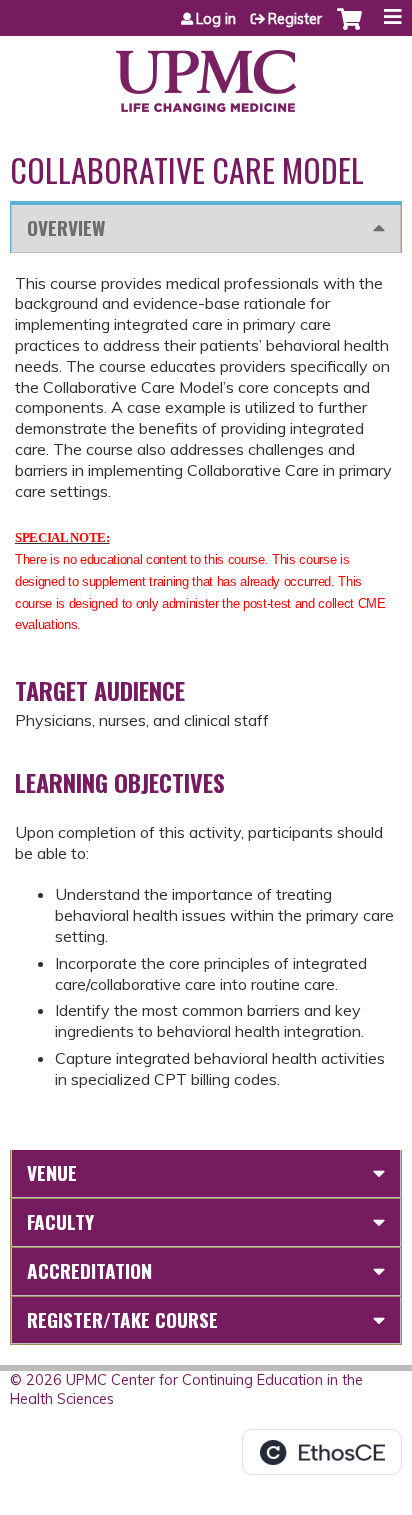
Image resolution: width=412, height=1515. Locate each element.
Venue (52, 1172)
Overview (66, 227)
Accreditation (89, 1270)
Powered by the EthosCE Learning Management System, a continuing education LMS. (322, 1452)
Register (295, 19)
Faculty (60, 1221)
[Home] (206, 74)
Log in (216, 19)
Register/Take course (122, 1319)
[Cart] (349, 29)
